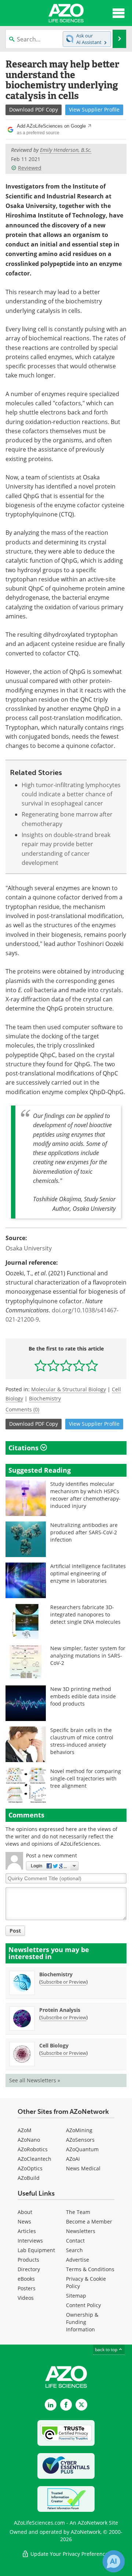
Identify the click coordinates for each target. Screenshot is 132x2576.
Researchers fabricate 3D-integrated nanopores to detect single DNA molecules (85, 1614)
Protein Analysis (60, 2010)
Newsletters (81, 2231)
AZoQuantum (82, 2149)
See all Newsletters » (35, 2080)
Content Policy (83, 2305)
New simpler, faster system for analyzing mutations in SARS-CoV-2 (88, 1656)
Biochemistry (45, 1398)
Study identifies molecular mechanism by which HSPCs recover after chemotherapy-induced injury (85, 1495)
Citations (24, 1448)
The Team (78, 2212)
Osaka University (29, 1248)
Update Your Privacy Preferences (70, 2554)
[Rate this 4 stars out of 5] (79, 1365)
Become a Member (89, 2221)
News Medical (83, 2168)
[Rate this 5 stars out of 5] (92, 1365)
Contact (75, 2241)
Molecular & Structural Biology (69, 1389)
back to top (107, 2349)
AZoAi (73, 2159)
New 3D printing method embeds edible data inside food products (83, 1696)
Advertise (78, 2260)
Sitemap (76, 2296)
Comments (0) (22, 1409)
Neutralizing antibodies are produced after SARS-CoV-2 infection (84, 1532)
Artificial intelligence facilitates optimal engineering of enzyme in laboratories (88, 1573)
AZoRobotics (33, 2149)
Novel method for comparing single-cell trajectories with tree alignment (86, 1778)
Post (15, 1931)
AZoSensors (80, 2140)
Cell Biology (54, 2045)
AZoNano (29, 2140)
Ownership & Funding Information (82, 2322)
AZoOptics (30, 2168)
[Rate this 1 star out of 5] (41, 1365)
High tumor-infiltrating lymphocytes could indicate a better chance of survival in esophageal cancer (71, 794)
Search (74, 2250)
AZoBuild (29, 2178)
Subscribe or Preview (63, 1982)
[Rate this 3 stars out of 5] (66, 1365)
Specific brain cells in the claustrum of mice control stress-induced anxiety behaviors (82, 1741)
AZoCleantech (34, 2159)
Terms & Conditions (90, 2269)
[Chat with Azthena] (114, 2561)
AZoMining (79, 2130)
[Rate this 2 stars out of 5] (53, 1365)
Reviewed (30, 168)
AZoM (25, 2130)
